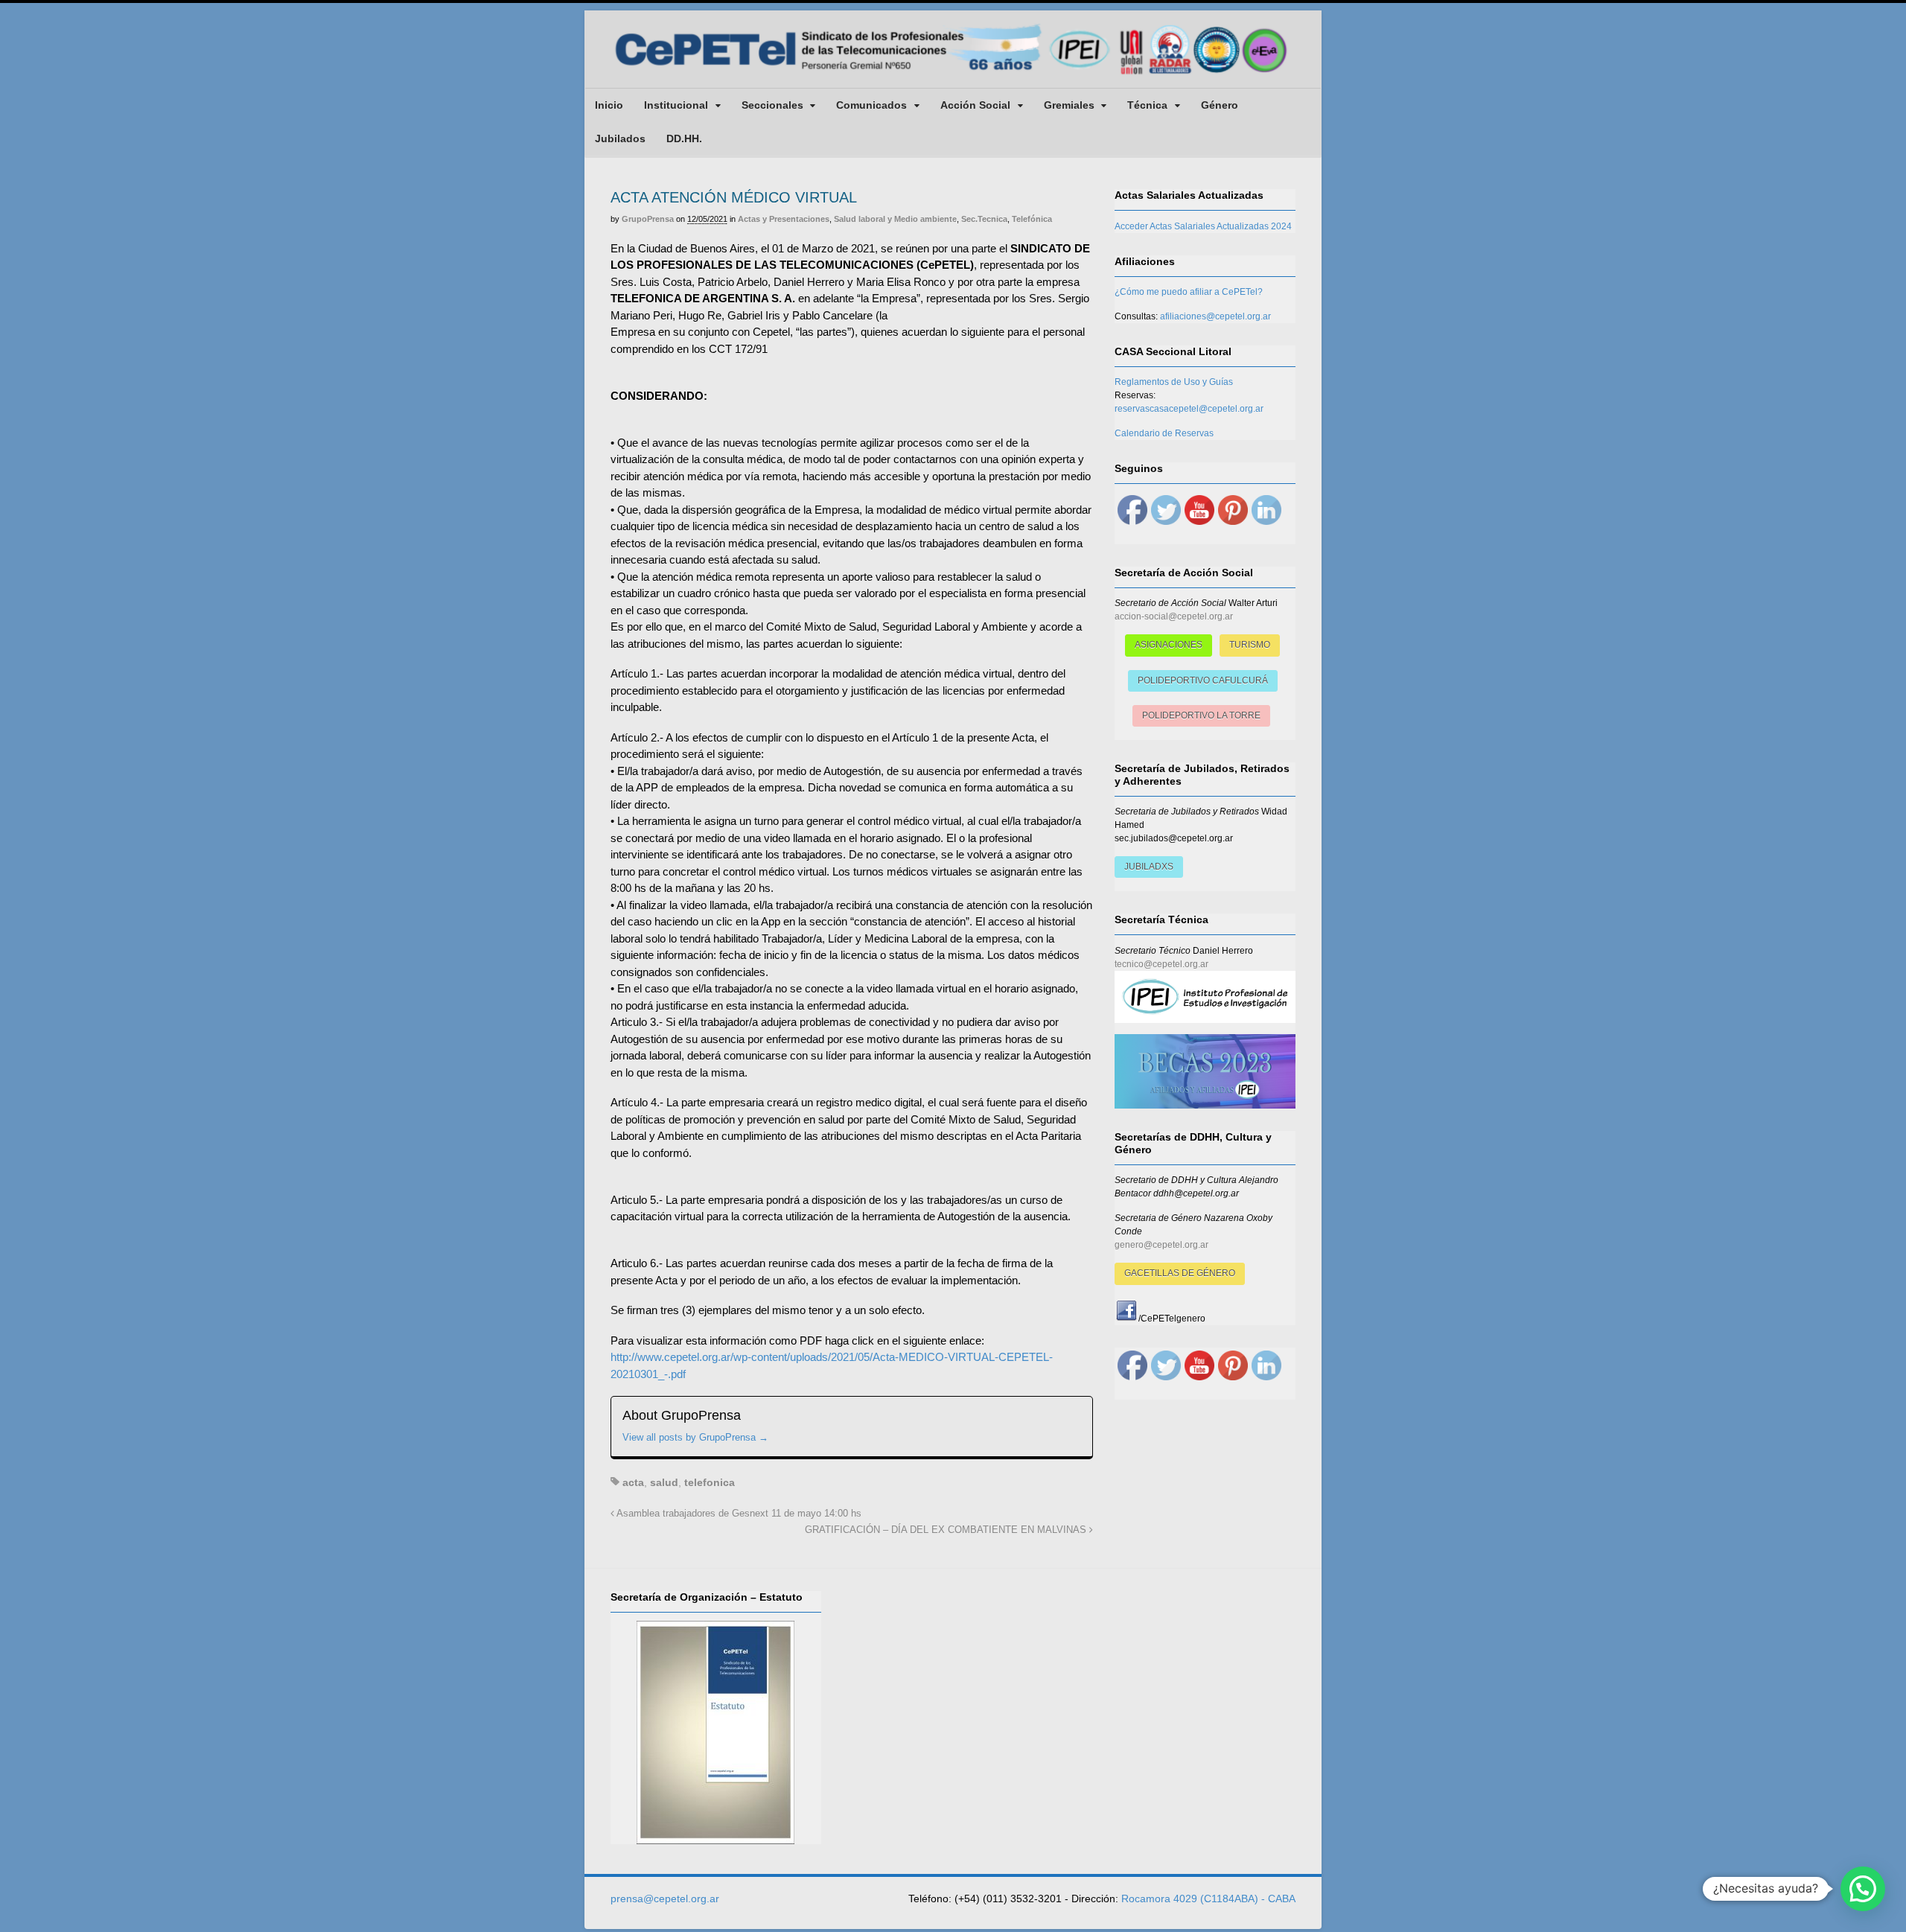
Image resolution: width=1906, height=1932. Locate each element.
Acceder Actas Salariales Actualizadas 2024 (1203, 226)
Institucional (676, 105)
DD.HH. (684, 138)
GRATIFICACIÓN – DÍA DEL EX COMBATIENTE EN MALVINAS (947, 1530)
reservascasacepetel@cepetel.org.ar (1189, 409)
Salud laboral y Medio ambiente (895, 219)
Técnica (1147, 105)
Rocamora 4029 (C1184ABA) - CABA (1208, 1898)
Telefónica (1032, 219)
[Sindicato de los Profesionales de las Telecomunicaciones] (953, 76)
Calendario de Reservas (1164, 433)
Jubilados (620, 138)
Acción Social (975, 105)
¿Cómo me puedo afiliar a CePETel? (1189, 292)
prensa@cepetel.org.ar (665, 1898)
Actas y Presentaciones (784, 219)
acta (633, 1482)
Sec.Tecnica (984, 219)
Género (1220, 105)
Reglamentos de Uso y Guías (1174, 382)
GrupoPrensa (648, 219)
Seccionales (772, 105)
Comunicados (871, 105)
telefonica (710, 1482)
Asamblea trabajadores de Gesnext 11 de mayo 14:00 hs (738, 1514)
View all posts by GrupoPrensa (695, 1437)
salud (664, 1482)
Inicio (609, 105)
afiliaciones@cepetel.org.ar (1215, 316)
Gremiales (1069, 105)
